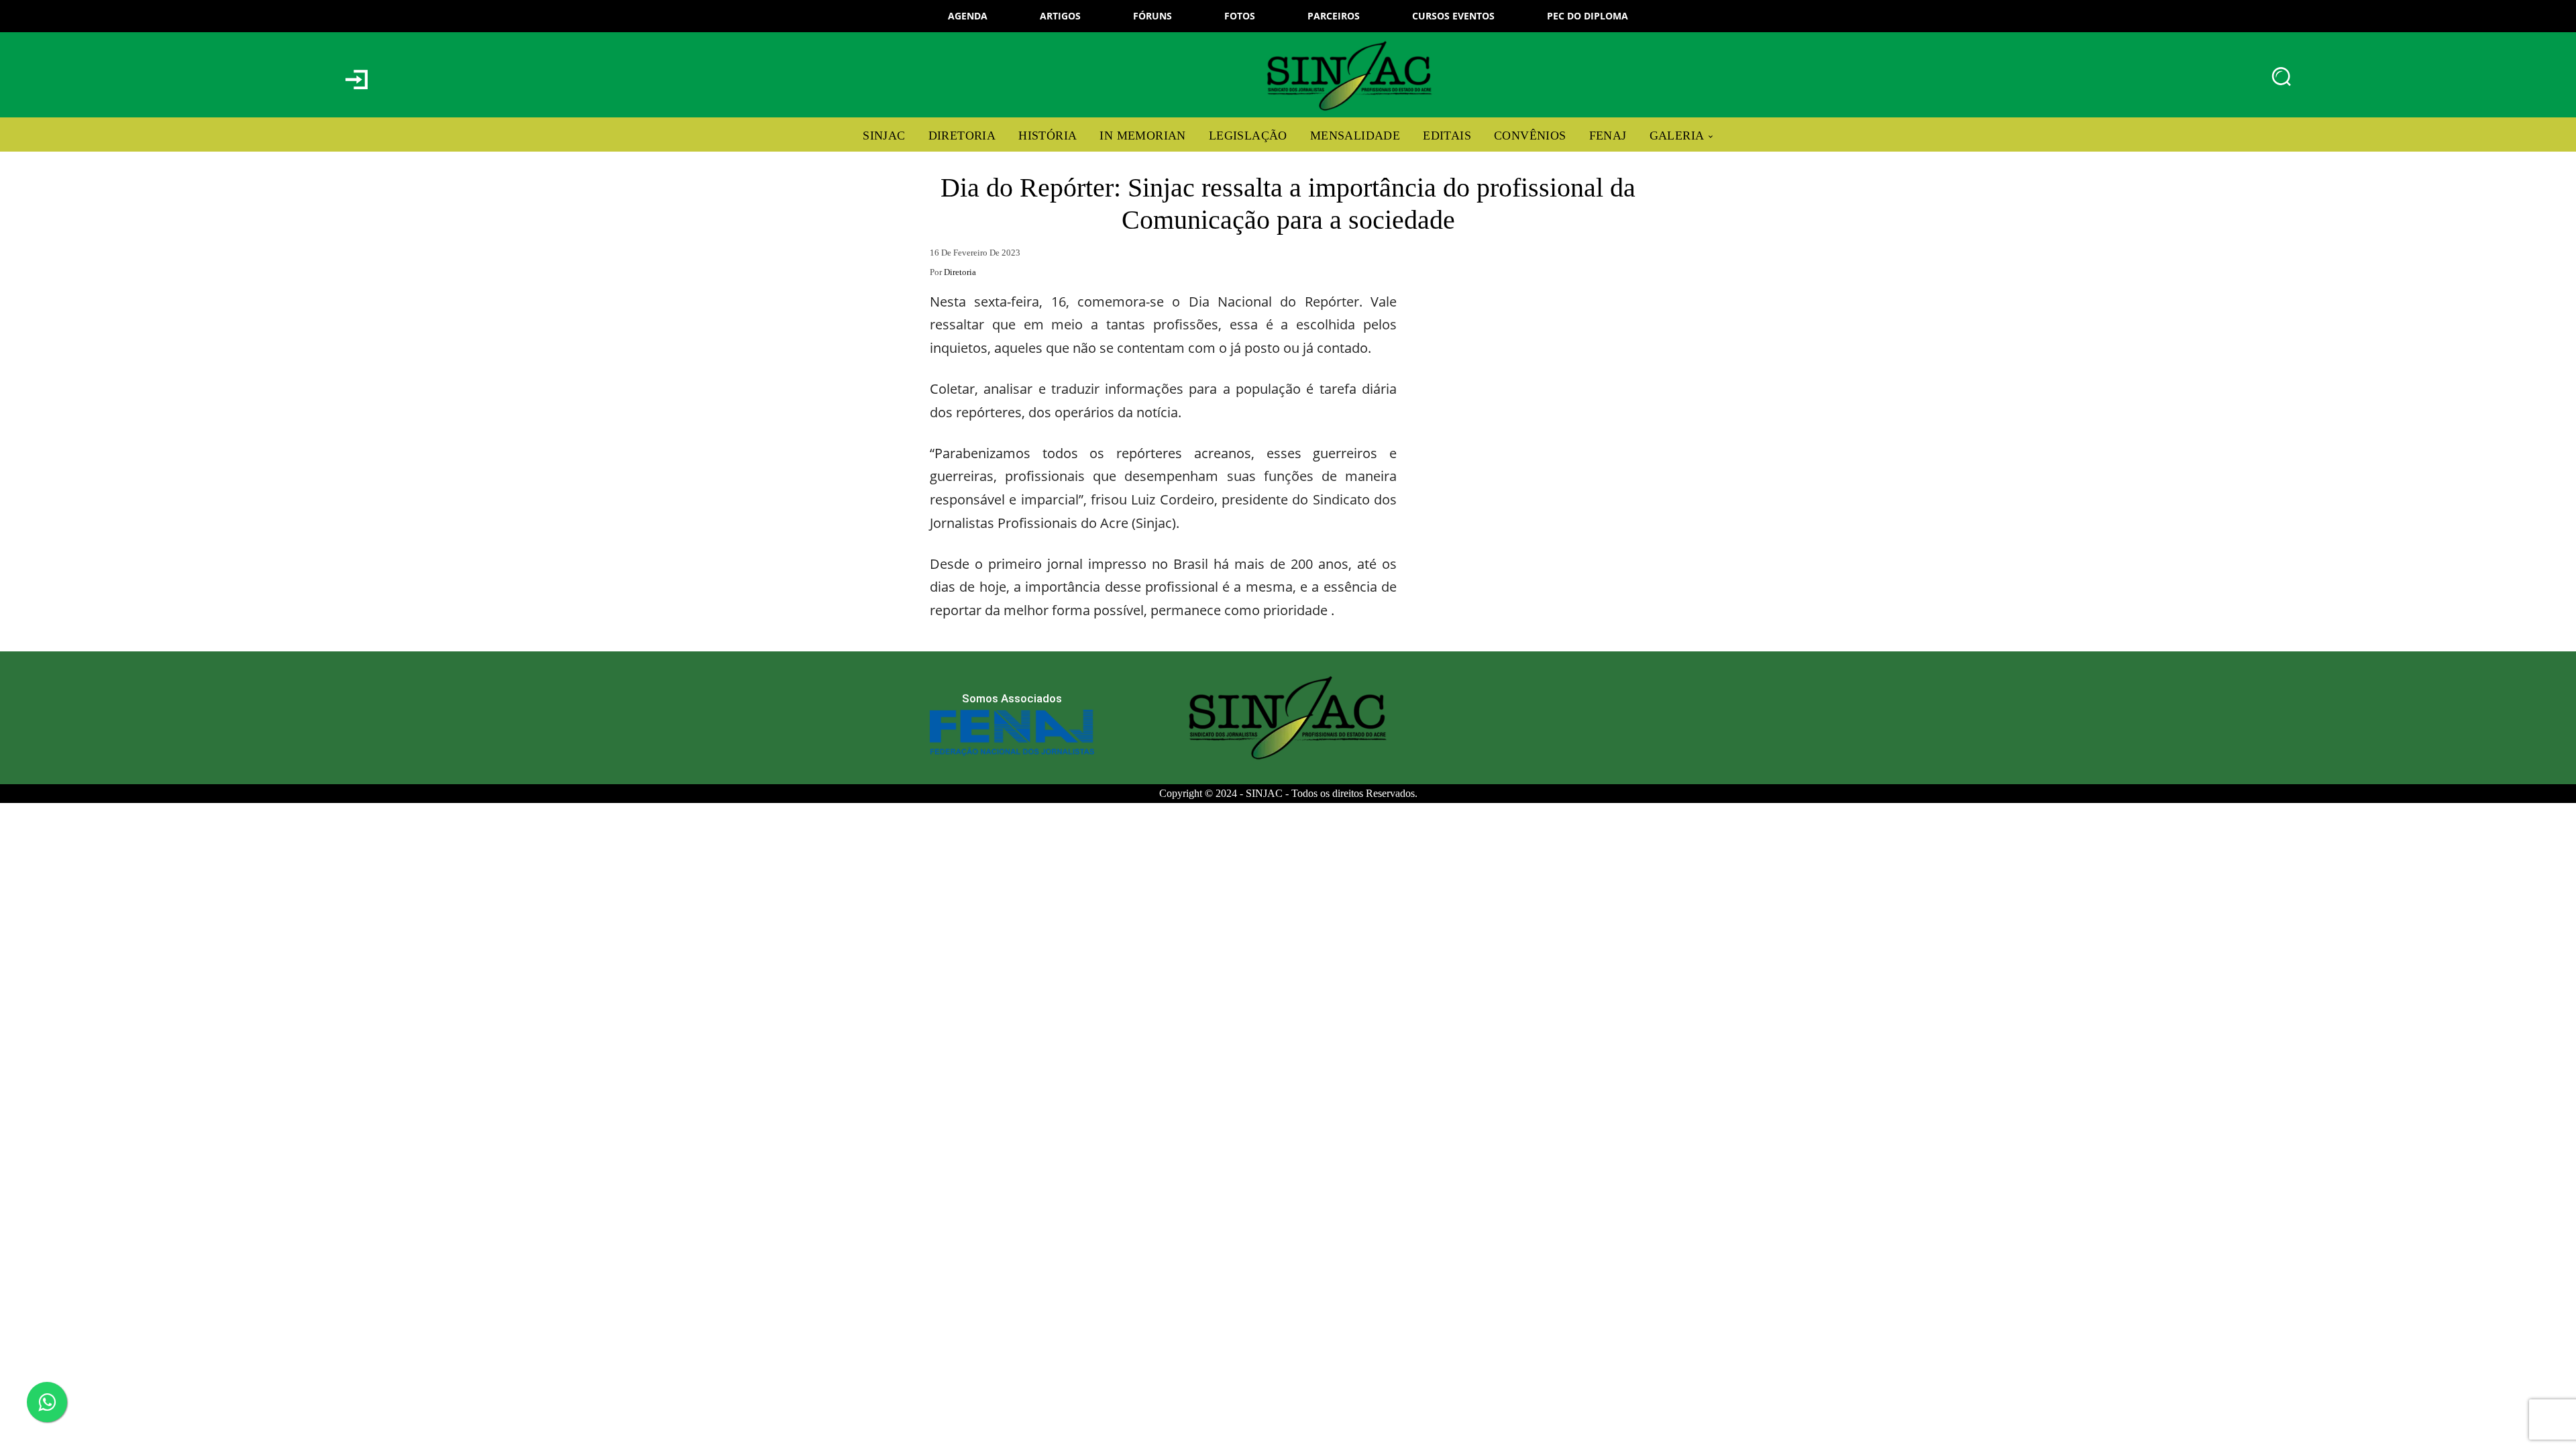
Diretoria (960, 272)
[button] (2282, 76)
